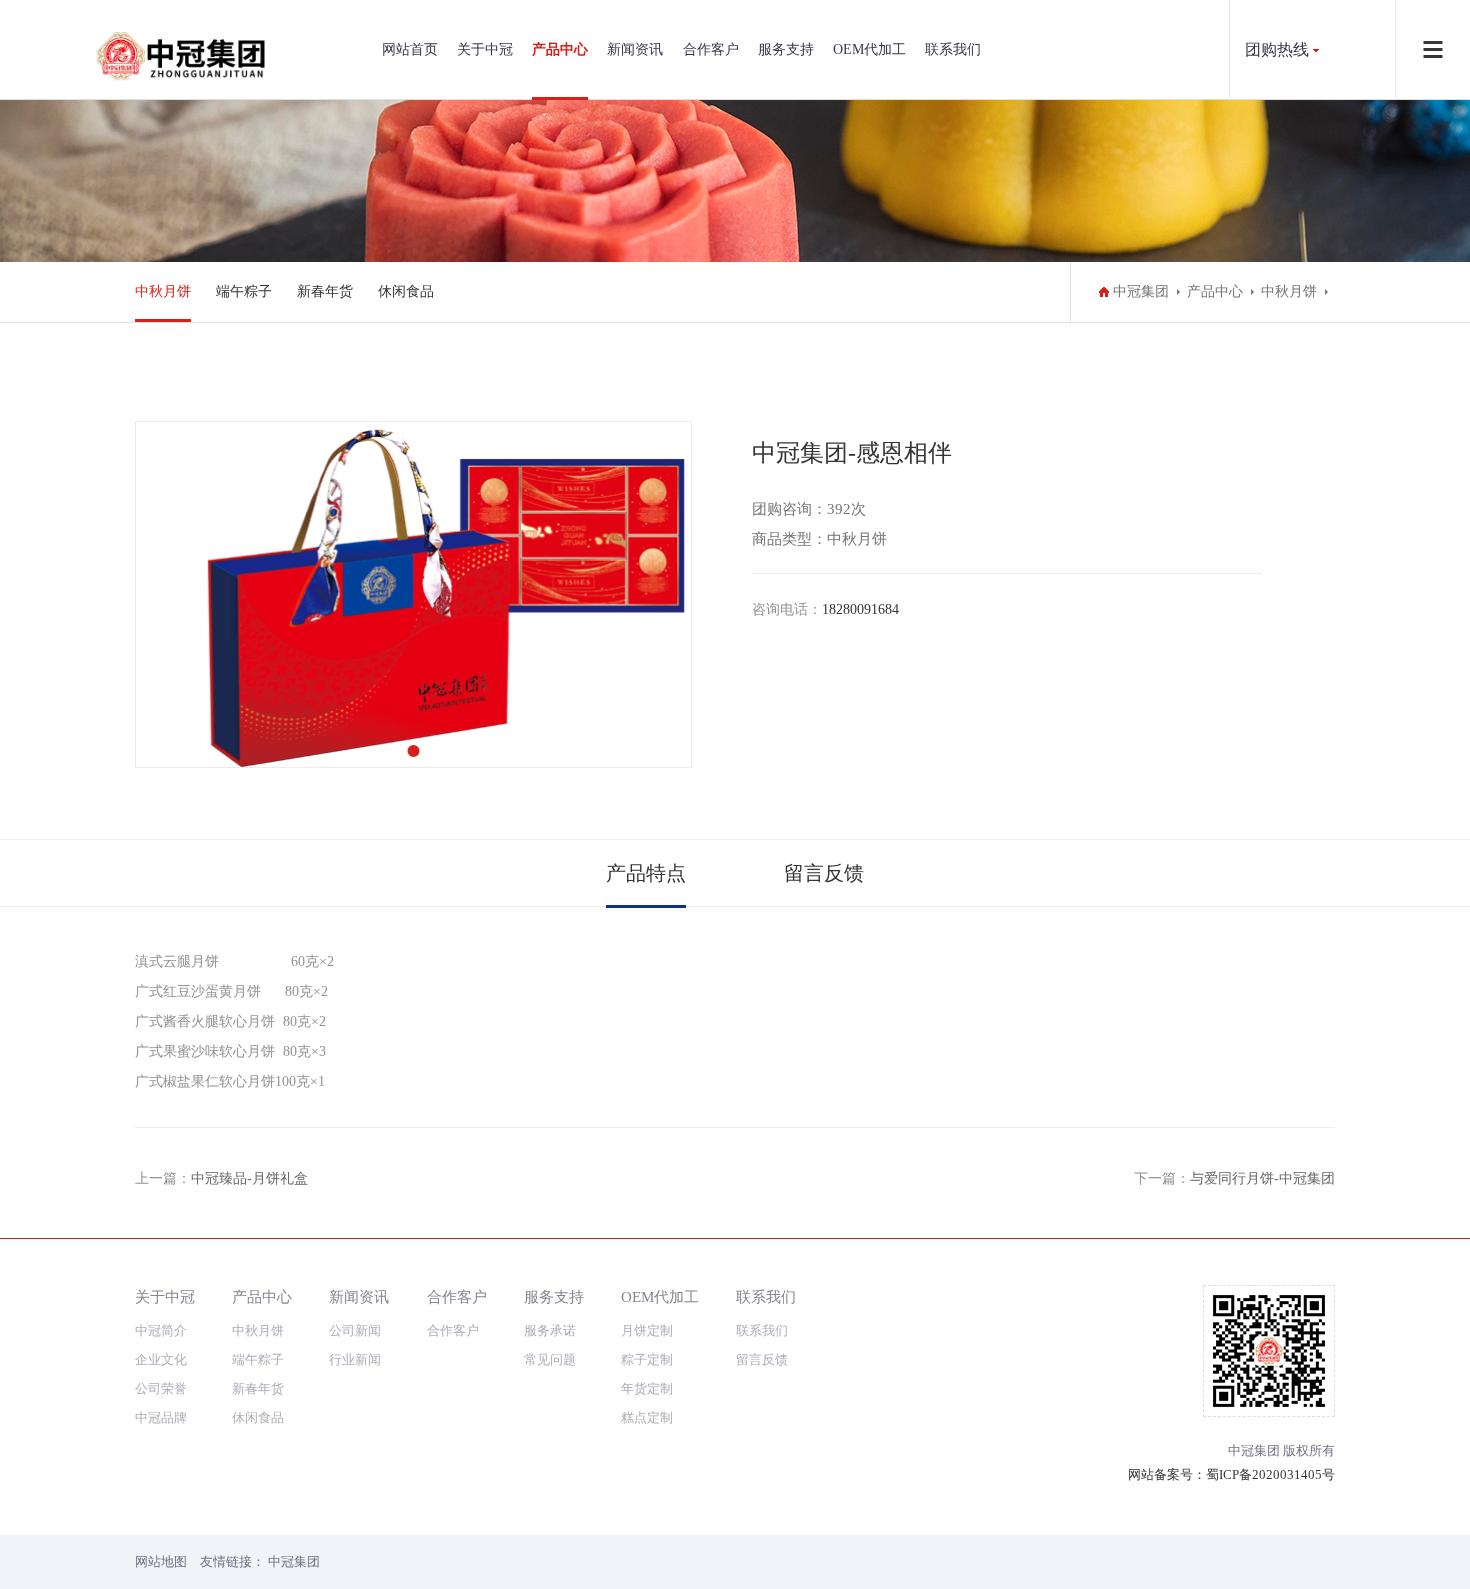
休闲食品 (406, 291)
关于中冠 (485, 49)
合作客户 (711, 49)
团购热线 (1277, 49)
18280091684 (860, 609)
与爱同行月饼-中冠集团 (1262, 1178)
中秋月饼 (163, 291)
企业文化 (161, 1359)
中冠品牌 (161, 1417)
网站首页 (410, 49)
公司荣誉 (161, 1388)
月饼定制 (647, 1330)
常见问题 (550, 1359)
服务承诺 (550, 1330)
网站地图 (161, 1561)
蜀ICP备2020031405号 (1270, 1474)
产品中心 (560, 49)
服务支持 (786, 49)
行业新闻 (355, 1359)
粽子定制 (647, 1359)
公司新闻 (355, 1330)
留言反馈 (824, 873)
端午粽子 (244, 291)
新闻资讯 (635, 49)
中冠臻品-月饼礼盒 (249, 1178)
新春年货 (325, 291)
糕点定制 (647, 1417)
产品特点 (646, 873)
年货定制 (647, 1388)
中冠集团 (1141, 291)
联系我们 (953, 49)
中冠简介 (161, 1330)
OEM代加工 (869, 49)
